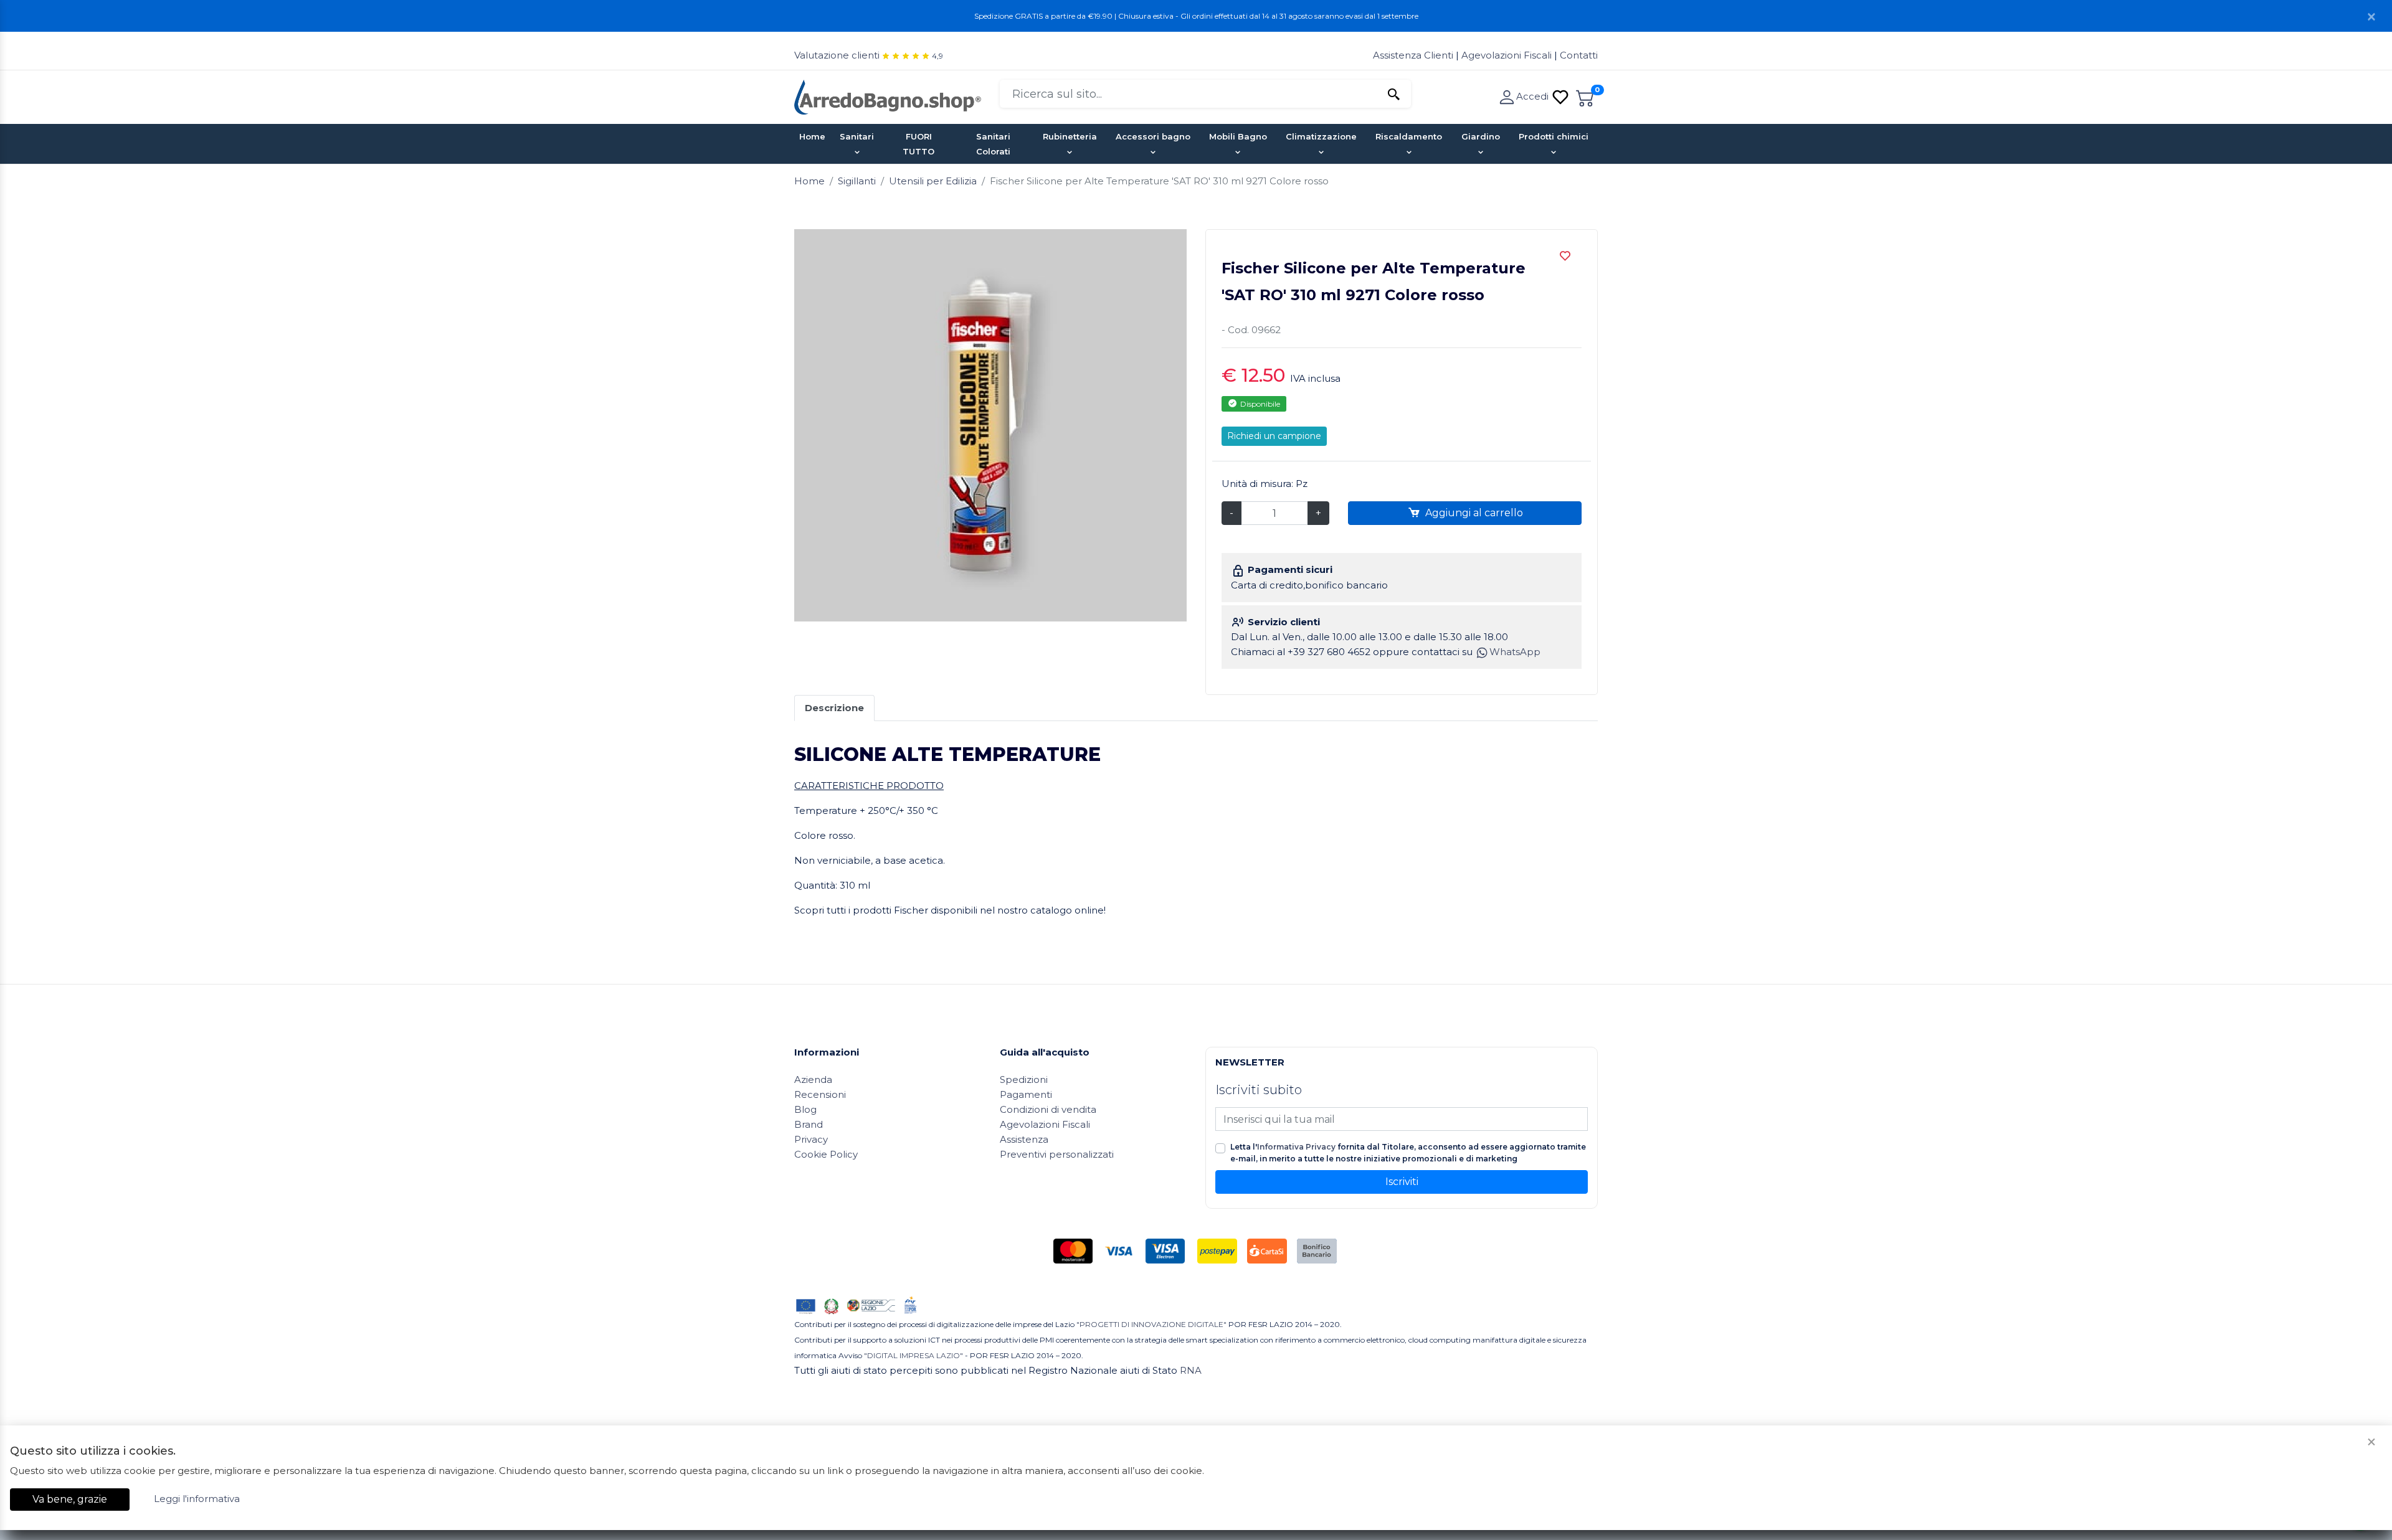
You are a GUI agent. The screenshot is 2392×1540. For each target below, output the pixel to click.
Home (812, 136)
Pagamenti (1026, 1094)
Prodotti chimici (1554, 136)
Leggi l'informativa (197, 1499)
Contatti (1579, 55)
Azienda (813, 1079)
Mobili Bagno (1238, 136)
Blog (805, 1109)
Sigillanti (857, 181)
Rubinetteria (1070, 136)
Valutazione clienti (837, 55)
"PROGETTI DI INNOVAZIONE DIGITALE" (1151, 1324)
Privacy (811, 1139)
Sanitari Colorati (993, 144)
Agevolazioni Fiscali (1507, 55)
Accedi (1534, 96)
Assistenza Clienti (1414, 55)
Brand (809, 1124)
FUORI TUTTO (918, 144)
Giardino (1481, 136)
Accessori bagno (1153, 136)
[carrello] (1585, 96)
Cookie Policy (826, 1154)
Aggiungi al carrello (1473, 513)
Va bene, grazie (70, 1499)
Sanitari (857, 136)
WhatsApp (1515, 652)
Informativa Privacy (1296, 1147)
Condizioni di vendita (1048, 1109)
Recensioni (820, 1094)
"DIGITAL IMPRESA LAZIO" (914, 1355)
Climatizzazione (1321, 136)
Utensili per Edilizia (933, 181)
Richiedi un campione (1274, 436)
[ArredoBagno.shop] (888, 96)
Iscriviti (1402, 1182)
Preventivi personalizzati (1057, 1154)
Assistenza (1024, 1139)
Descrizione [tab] (834, 708)
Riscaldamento (1409, 136)
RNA (1191, 1370)
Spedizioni (1024, 1079)
